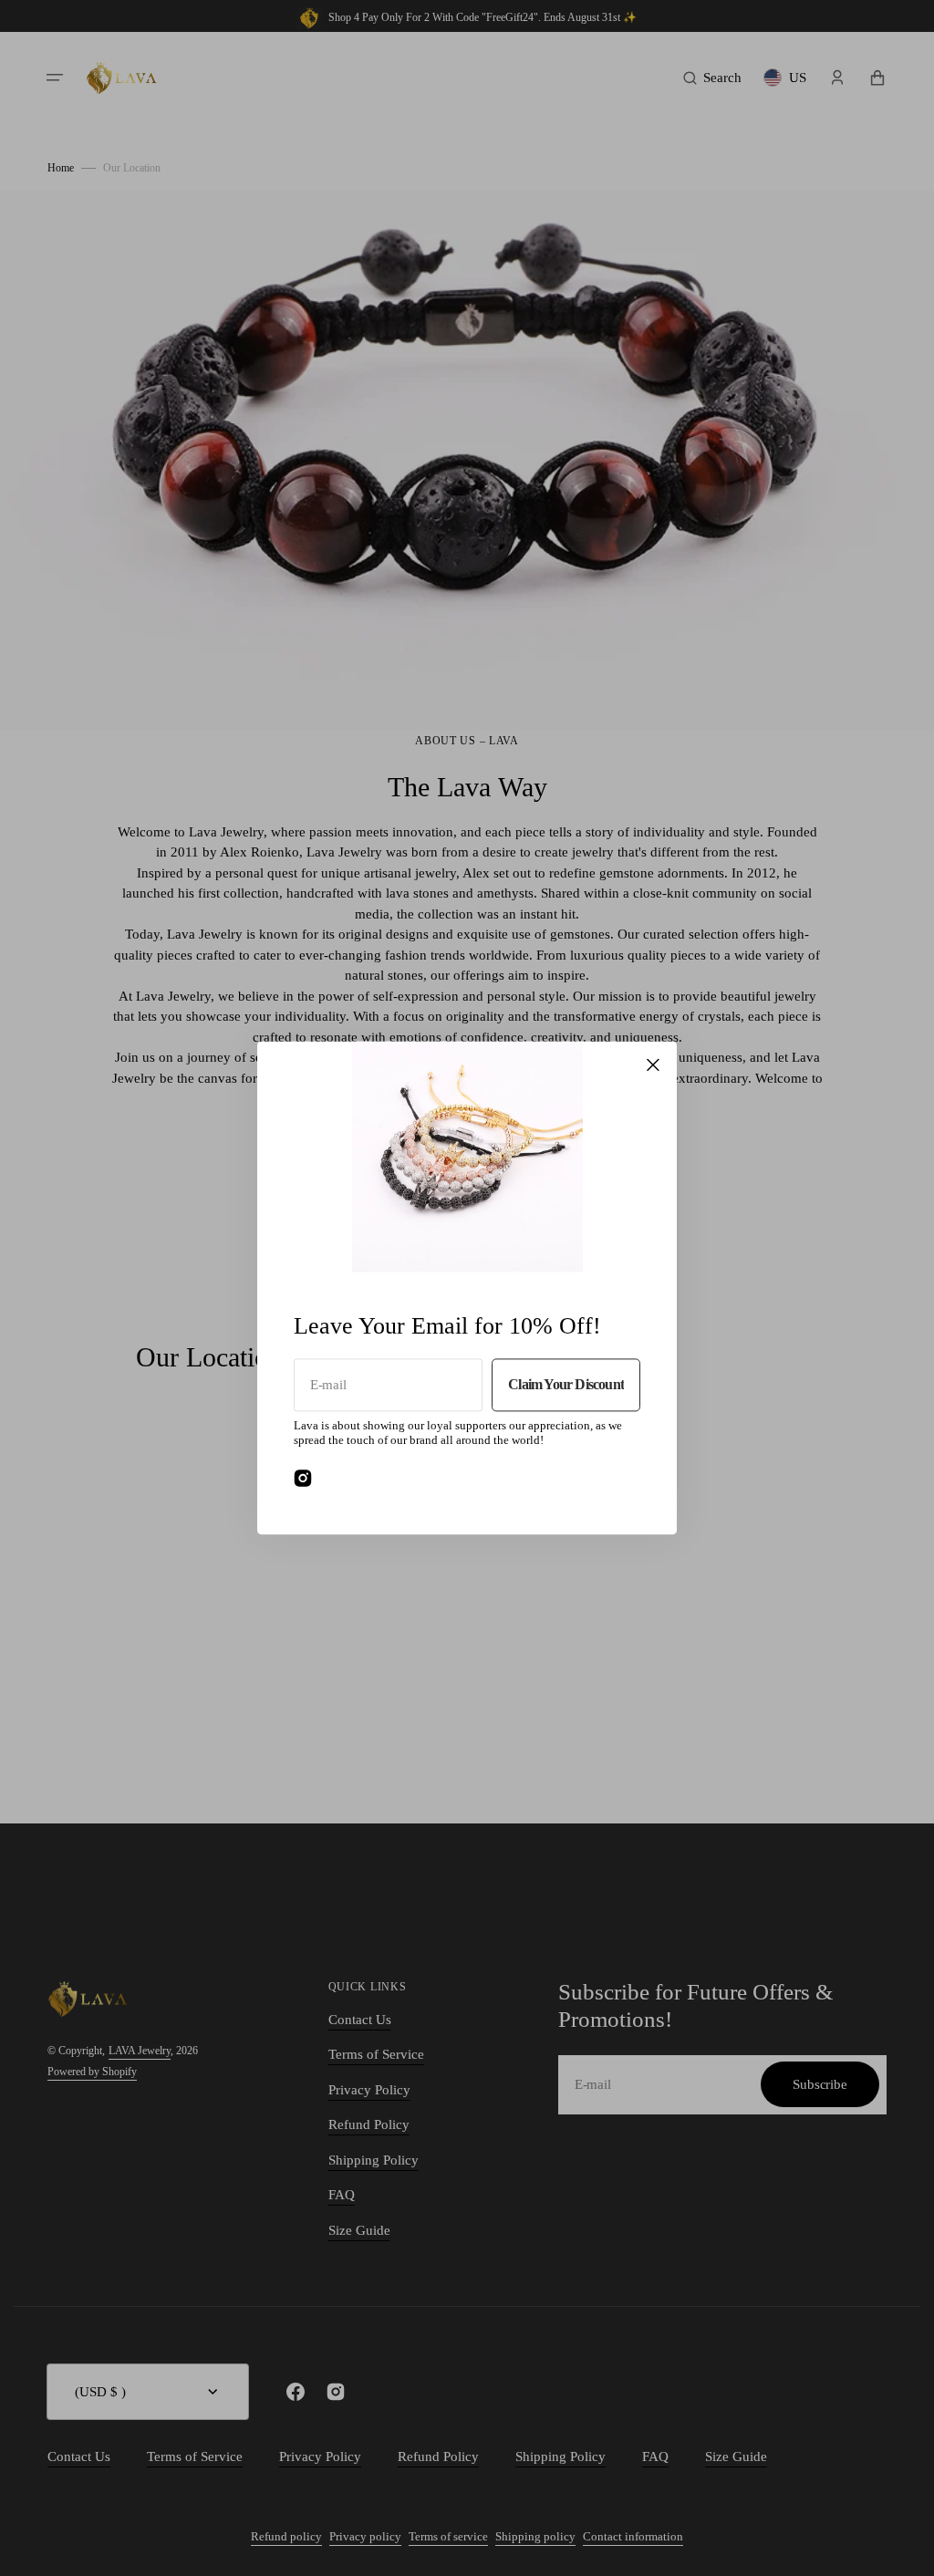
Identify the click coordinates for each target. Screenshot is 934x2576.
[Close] (653, 1065)
